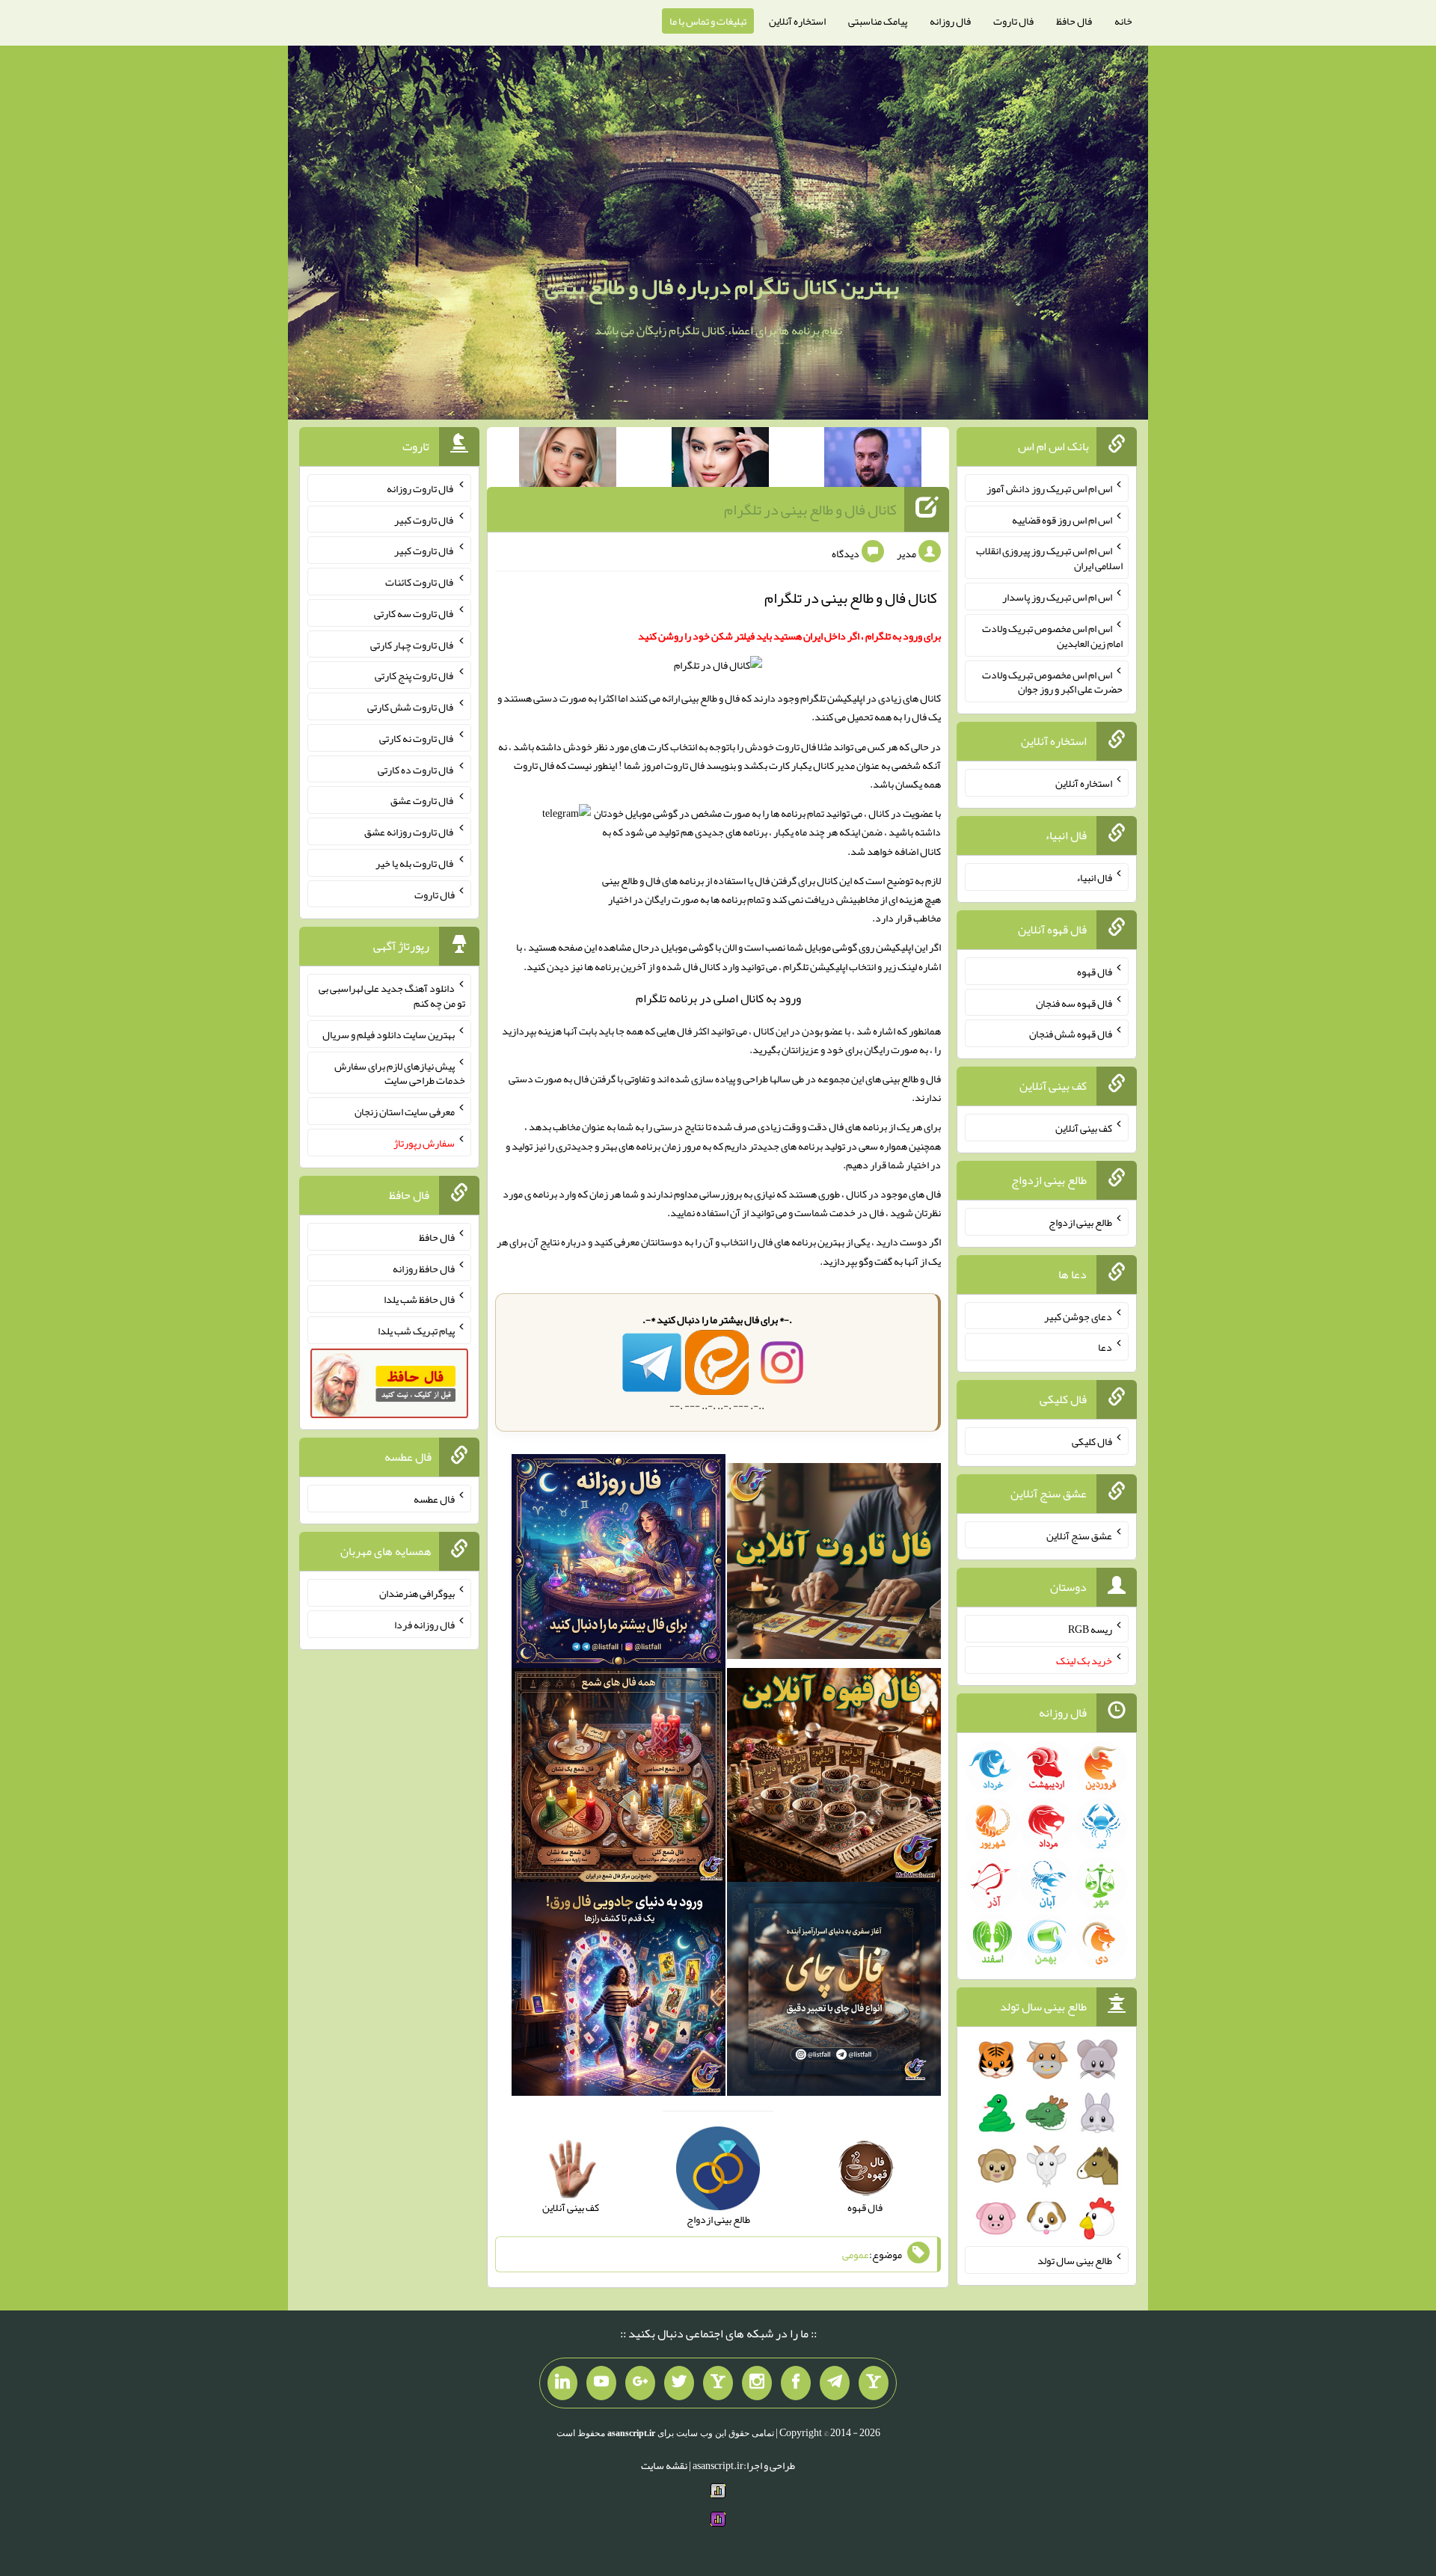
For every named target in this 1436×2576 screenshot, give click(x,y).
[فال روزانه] (619, 1564)
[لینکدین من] (562, 2383)
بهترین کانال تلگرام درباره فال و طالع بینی (722, 286)
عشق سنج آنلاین (1079, 1535)
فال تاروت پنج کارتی (415, 675)
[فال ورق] (619, 1992)
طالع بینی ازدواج (1080, 1222)
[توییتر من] (679, 2383)
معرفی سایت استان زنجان (405, 1111)
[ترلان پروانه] (720, 460)
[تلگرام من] (835, 2383)
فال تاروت (1013, 21)
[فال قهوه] (834, 1778)
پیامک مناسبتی (878, 21)
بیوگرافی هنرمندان (417, 1593)
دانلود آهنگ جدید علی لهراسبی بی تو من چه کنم (392, 996)
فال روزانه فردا (424, 1625)
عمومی (856, 2254)
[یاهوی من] (874, 2383)
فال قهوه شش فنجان (1071, 1034)
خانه (1123, 21)
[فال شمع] (619, 1778)
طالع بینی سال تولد (1075, 2260)
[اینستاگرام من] (757, 2383)
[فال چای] (834, 1992)
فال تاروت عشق (423, 800)
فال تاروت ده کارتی (416, 769)
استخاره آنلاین (797, 21)
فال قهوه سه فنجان (1074, 1002)
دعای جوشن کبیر (1078, 1316)
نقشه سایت (664, 2465)
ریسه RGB (1090, 1629)
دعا (1105, 1347)
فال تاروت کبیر (424, 519)
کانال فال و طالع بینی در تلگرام (810, 509)
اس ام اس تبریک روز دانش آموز (1049, 488)
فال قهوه (1095, 972)
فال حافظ (1074, 21)
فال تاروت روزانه (421, 488)
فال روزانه (950, 21)
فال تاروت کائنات (420, 582)
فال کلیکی (1092, 1441)
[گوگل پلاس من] (640, 2383)
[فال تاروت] (834, 1564)
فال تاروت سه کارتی (414, 613)
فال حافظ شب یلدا (419, 1299)
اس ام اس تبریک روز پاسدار (1057, 597)
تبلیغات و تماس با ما (708, 21)
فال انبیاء (1094, 877)
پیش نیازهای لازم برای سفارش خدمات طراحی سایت (400, 1073)
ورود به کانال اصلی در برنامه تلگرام (718, 998)
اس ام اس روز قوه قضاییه (1062, 519)
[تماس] (718, 2383)
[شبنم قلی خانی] (568, 460)
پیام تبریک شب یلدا (416, 1331)
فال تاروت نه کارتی (417, 738)
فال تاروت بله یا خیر (415, 863)
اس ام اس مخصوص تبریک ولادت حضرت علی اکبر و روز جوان (1052, 681)
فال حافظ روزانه (424, 1268)
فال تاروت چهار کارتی (412, 644)
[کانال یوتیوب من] (601, 2383)
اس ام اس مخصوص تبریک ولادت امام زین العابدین (1052, 636)
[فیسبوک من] (796, 2383)
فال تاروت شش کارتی (411, 707)
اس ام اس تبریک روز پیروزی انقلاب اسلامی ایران (1049, 558)
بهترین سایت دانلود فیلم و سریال (389, 1034)
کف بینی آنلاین (1084, 1128)
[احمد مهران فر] (873, 460)
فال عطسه (434, 1499)
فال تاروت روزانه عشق (409, 832)
